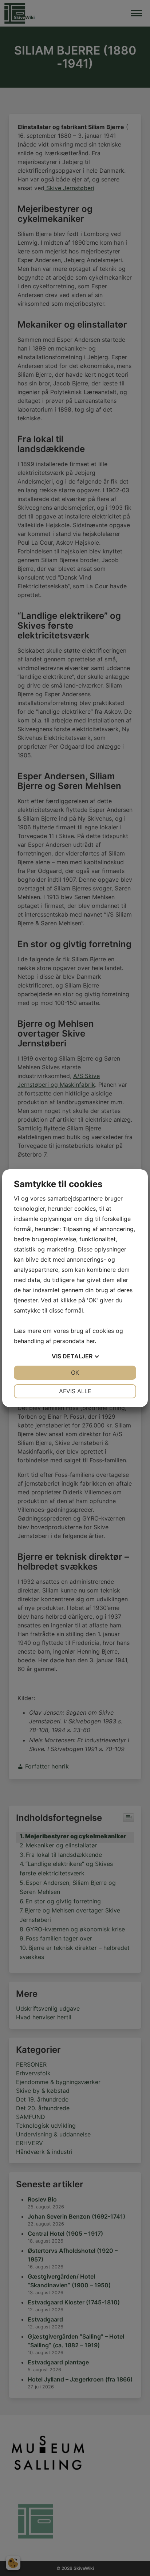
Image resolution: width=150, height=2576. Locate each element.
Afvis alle (75, 1391)
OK (75, 1373)
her (90, 1341)
